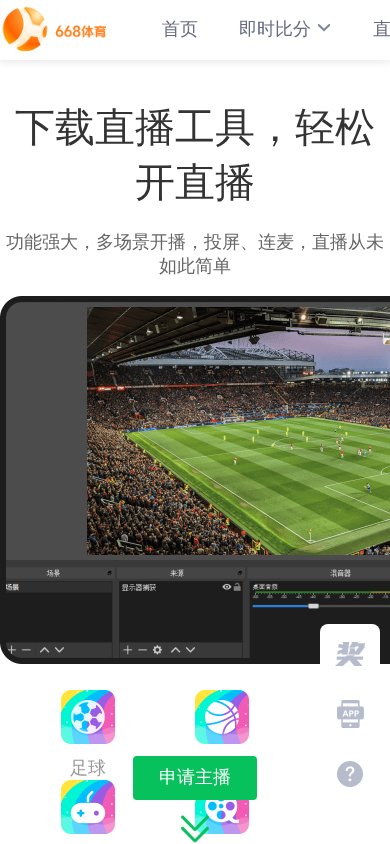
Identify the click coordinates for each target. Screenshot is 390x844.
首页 (180, 29)
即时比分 (275, 29)
